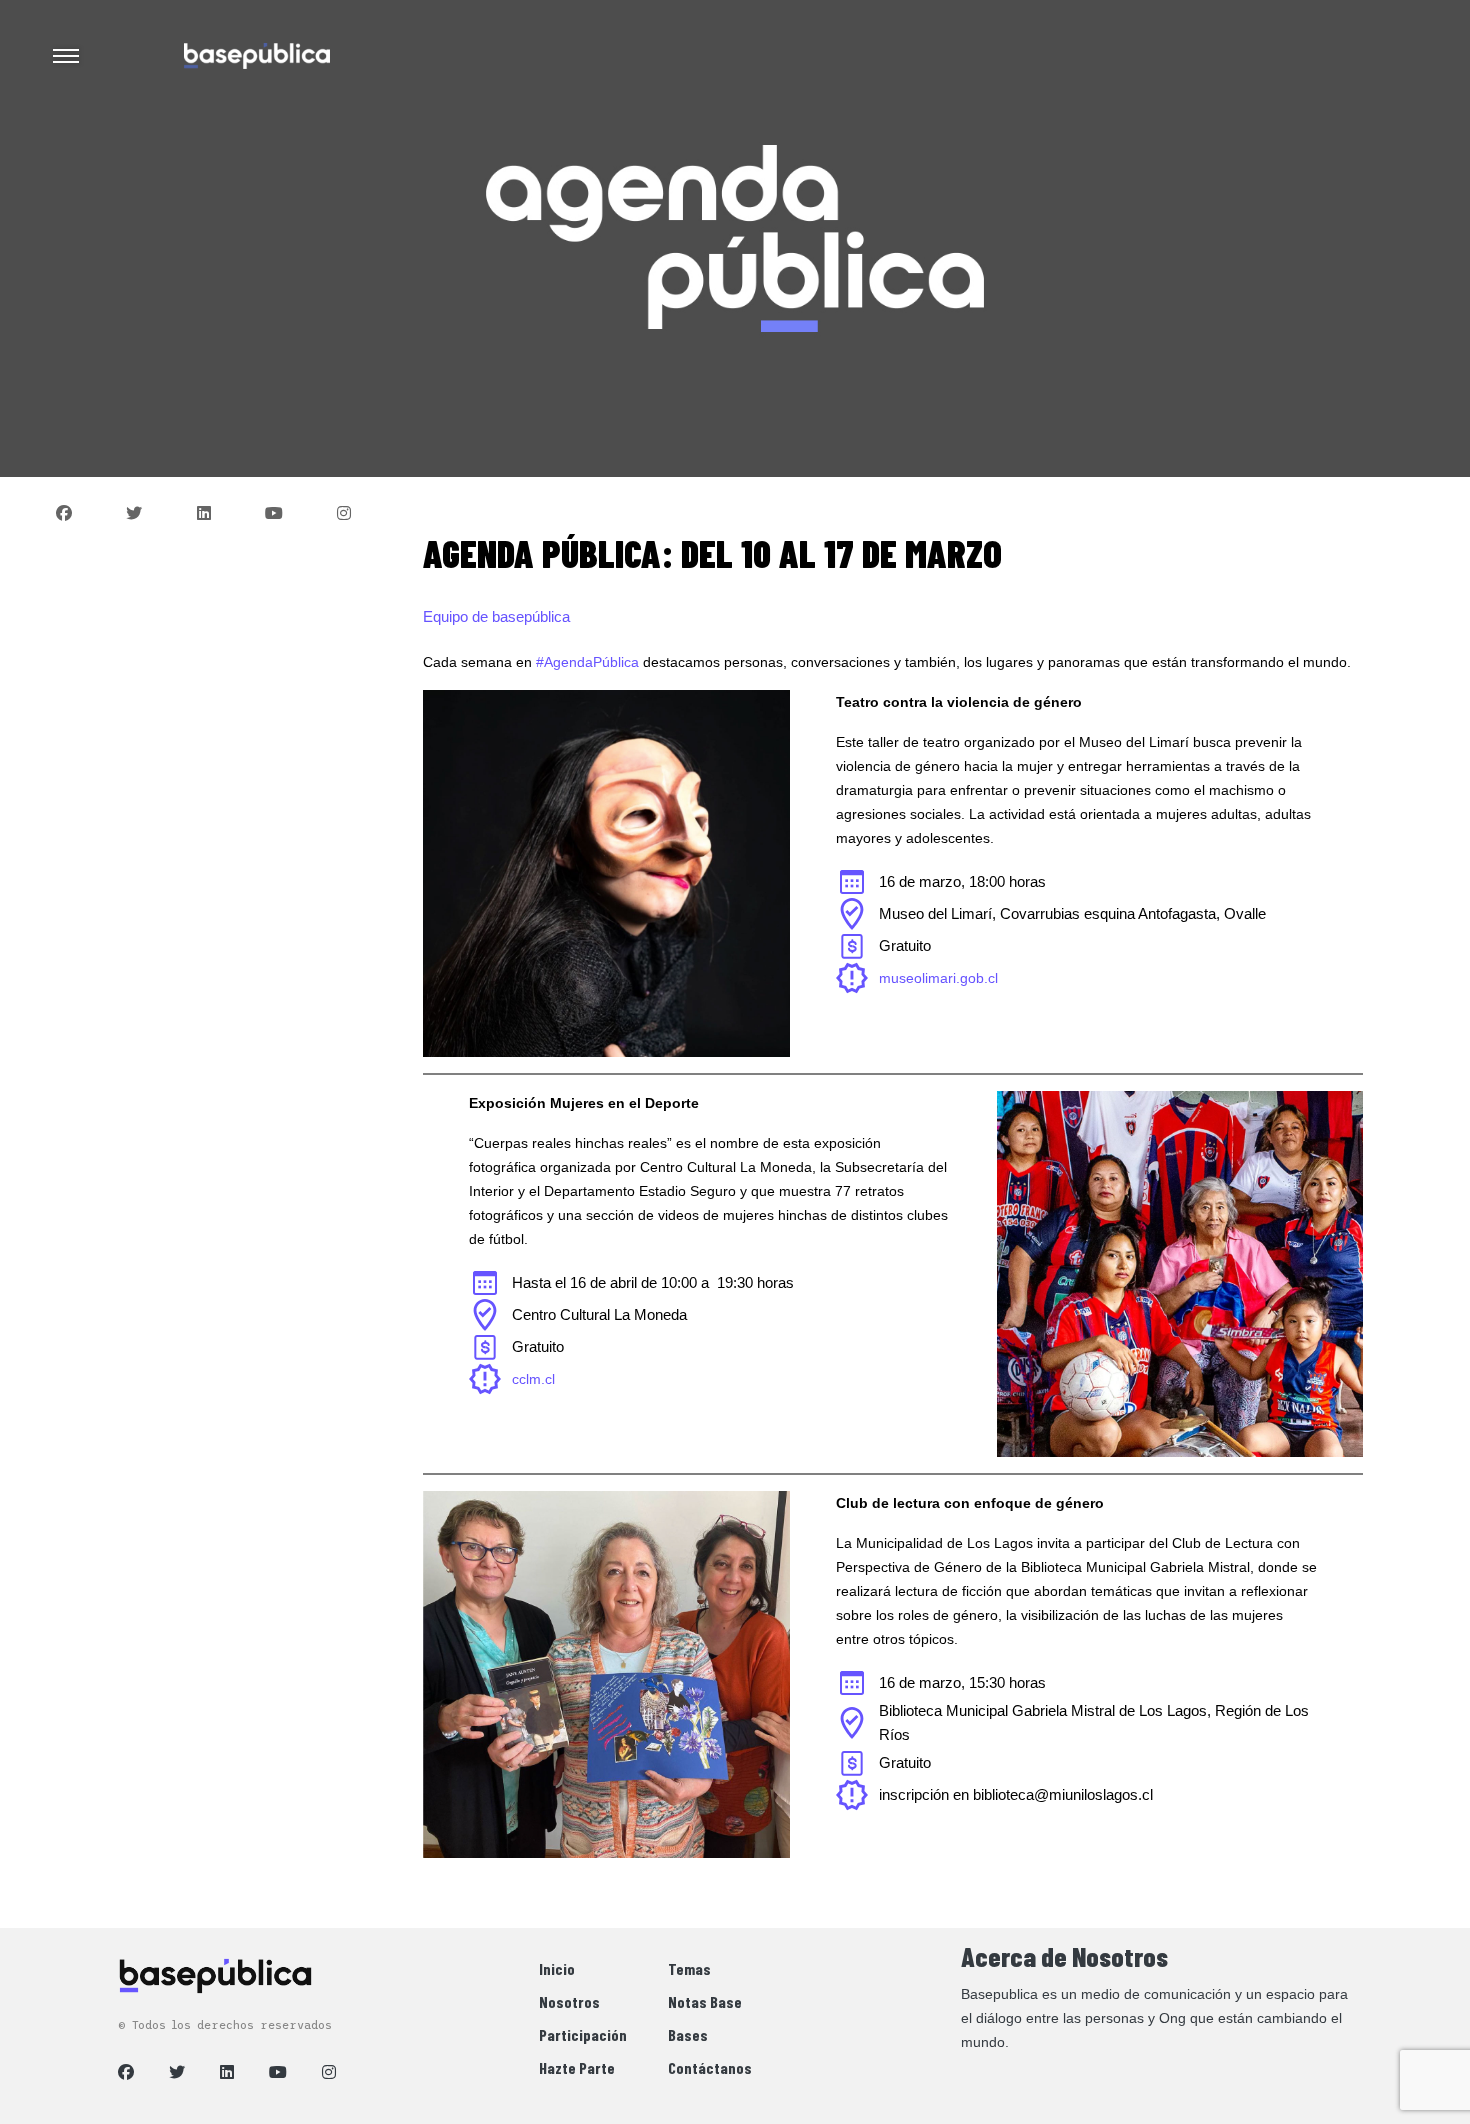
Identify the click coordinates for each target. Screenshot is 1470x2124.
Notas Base (705, 2001)
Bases (688, 2034)
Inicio (557, 1968)
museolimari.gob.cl (938, 978)
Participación (583, 2034)
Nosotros (569, 2001)
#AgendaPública (587, 662)
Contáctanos (710, 2067)
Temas (689, 1968)
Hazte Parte (577, 2067)
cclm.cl (533, 1379)
